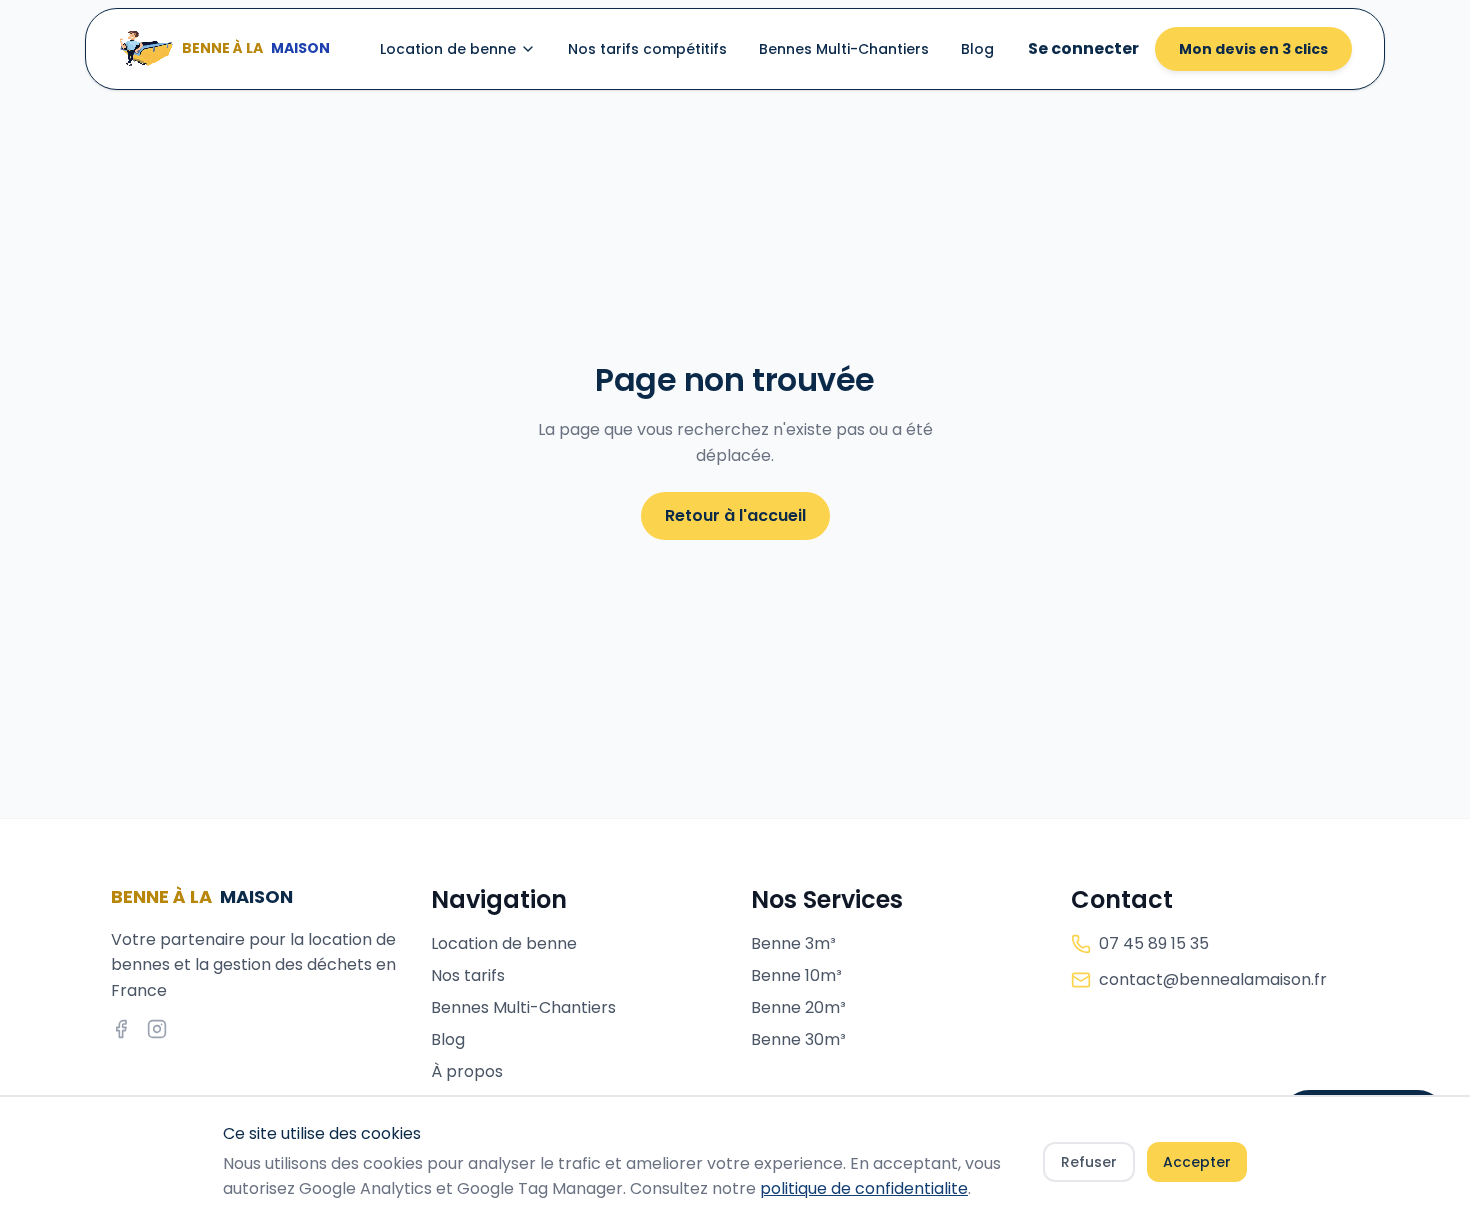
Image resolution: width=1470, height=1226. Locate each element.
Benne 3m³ (793, 943)
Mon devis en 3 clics (1253, 49)
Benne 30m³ (798, 1039)
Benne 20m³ (798, 1007)
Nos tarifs (468, 975)
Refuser (1089, 1162)
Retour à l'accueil (735, 515)
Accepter (1197, 1162)
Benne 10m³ (796, 975)
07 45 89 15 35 (1154, 943)
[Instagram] (157, 1029)
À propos (467, 1071)
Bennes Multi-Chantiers (844, 49)
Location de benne (448, 49)
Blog (977, 49)
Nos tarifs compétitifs (647, 49)
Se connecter (1083, 48)
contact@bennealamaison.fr (1213, 979)
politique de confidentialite (864, 1188)
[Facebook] (121, 1029)
